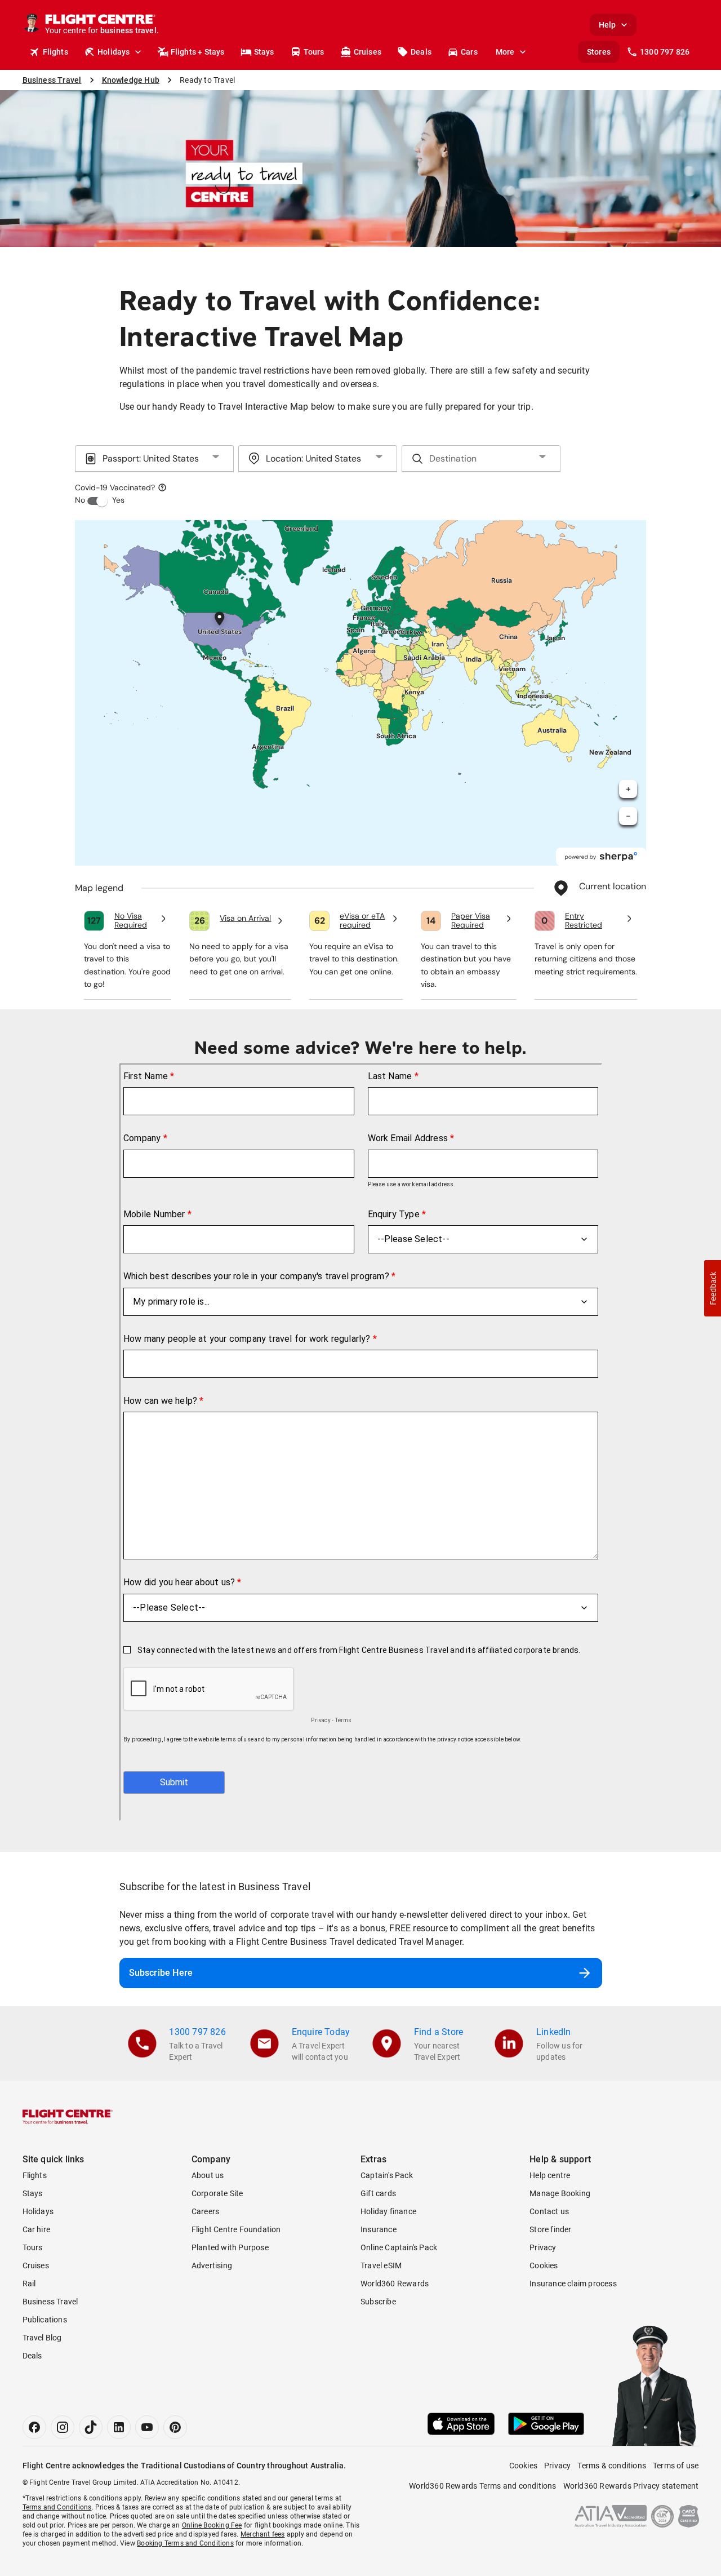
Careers (205, 2211)
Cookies (544, 2265)
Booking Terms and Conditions (185, 2543)
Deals (421, 52)
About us (208, 2175)
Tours (314, 52)
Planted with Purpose (230, 2247)
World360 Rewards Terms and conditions (482, 2486)
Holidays (114, 52)
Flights (55, 52)
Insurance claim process (573, 2284)
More (505, 52)
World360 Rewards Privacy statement (631, 2486)
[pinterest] (175, 2427)
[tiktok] (91, 2427)
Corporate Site (217, 2193)
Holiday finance (388, 2211)
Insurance (379, 2229)
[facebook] (34, 2427)
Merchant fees (263, 2534)
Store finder (550, 2229)
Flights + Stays (198, 52)
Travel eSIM (381, 2265)
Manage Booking (560, 2193)
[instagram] (63, 2427)
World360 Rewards (395, 2284)
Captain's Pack (387, 2175)
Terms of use (676, 2466)
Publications (45, 2320)
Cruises (368, 52)
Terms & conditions (612, 2466)
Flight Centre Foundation (236, 2229)
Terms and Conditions (57, 2507)
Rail (29, 2284)
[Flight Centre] (68, 2117)
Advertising (212, 2265)
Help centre (550, 2175)
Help (607, 25)
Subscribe (378, 2302)
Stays (264, 52)
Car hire (37, 2229)
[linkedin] (119, 2427)
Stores (599, 52)
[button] (713, 1288)
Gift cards (378, 2193)
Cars (469, 52)
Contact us (549, 2211)
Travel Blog (42, 2338)
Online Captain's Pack (399, 2247)
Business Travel (50, 2302)
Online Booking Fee (212, 2525)
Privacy (543, 2247)
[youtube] (147, 2427)
